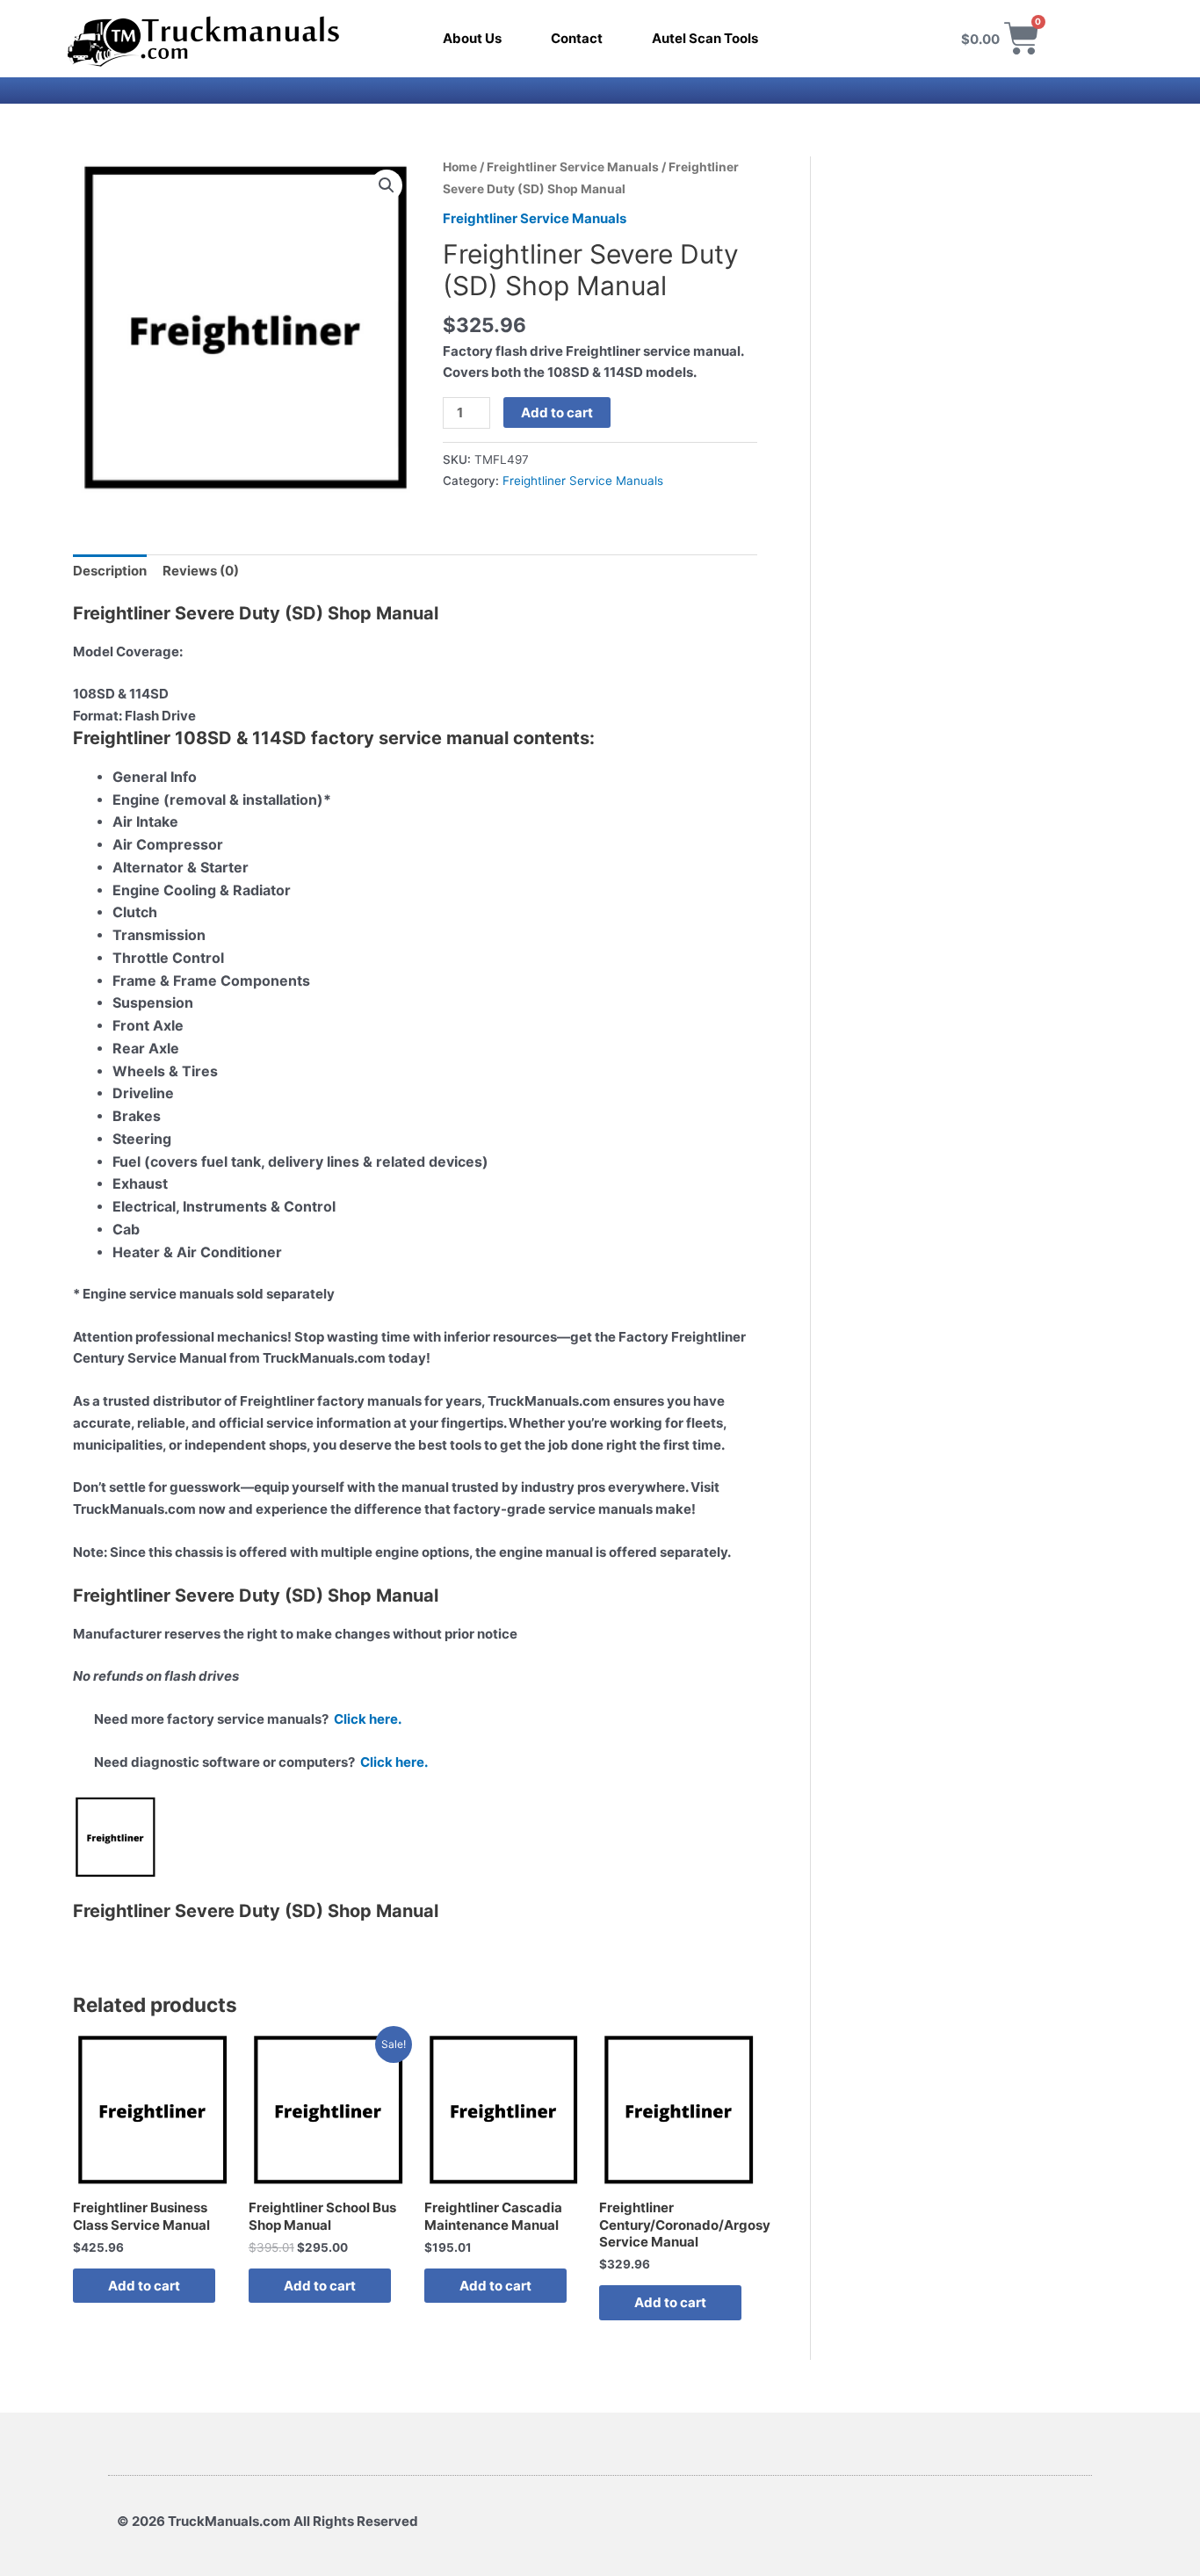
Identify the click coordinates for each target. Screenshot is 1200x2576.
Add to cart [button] (144, 2286)
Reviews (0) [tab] (201, 571)
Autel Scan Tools (705, 38)
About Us (472, 38)
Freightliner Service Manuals (573, 167)
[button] (387, 185)
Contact (577, 38)
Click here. (368, 1719)
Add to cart (557, 412)
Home (460, 167)
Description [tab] (110, 571)
